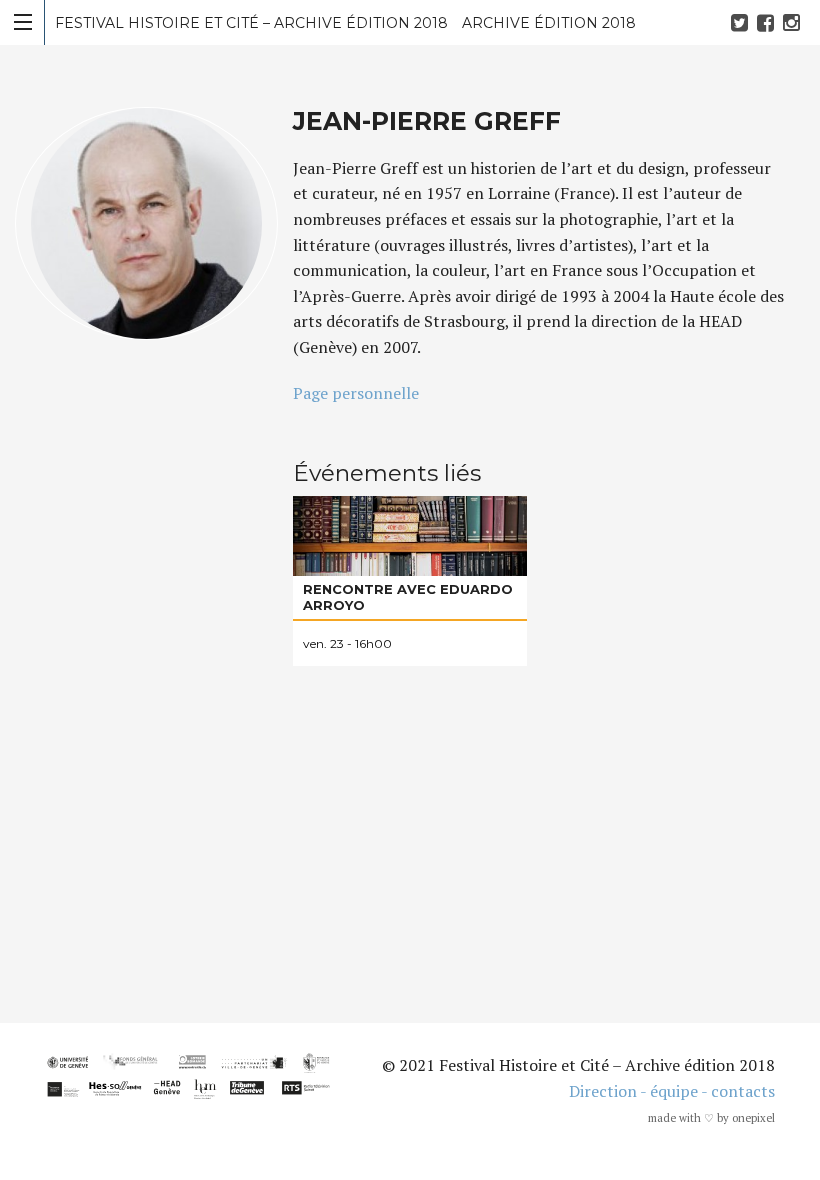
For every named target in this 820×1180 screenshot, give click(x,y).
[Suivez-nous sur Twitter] (742, 22)
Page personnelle (356, 393)
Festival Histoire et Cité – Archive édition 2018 (345, 23)
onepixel (753, 1118)
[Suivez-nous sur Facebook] (768, 22)
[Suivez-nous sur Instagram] (794, 22)
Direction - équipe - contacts (672, 1091)
